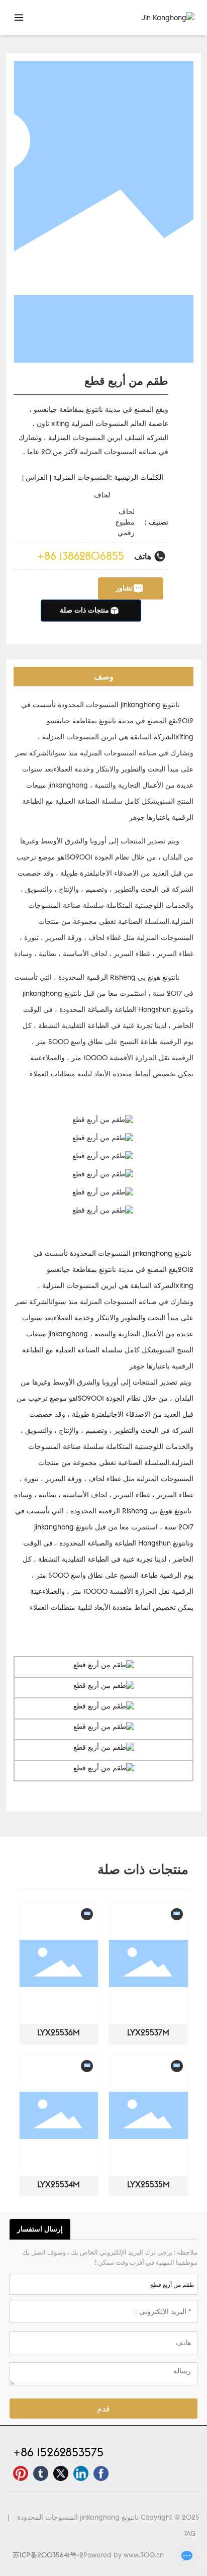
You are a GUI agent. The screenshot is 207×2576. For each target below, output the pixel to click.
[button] (25, 2054)
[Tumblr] (41, 2473)
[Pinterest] (21, 2473)
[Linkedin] (81, 2473)
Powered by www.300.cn (124, 2555)
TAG (189, 2533)
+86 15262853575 (58, 2452)
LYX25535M (148, 2184)
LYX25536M (59, 2032)
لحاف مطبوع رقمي (125, 522)
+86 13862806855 (81, 556)
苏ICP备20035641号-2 (48, 2555)
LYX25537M (148, 2032)
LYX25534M (59, 2184)
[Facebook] (101, 2473)
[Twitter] (61, 2473)
